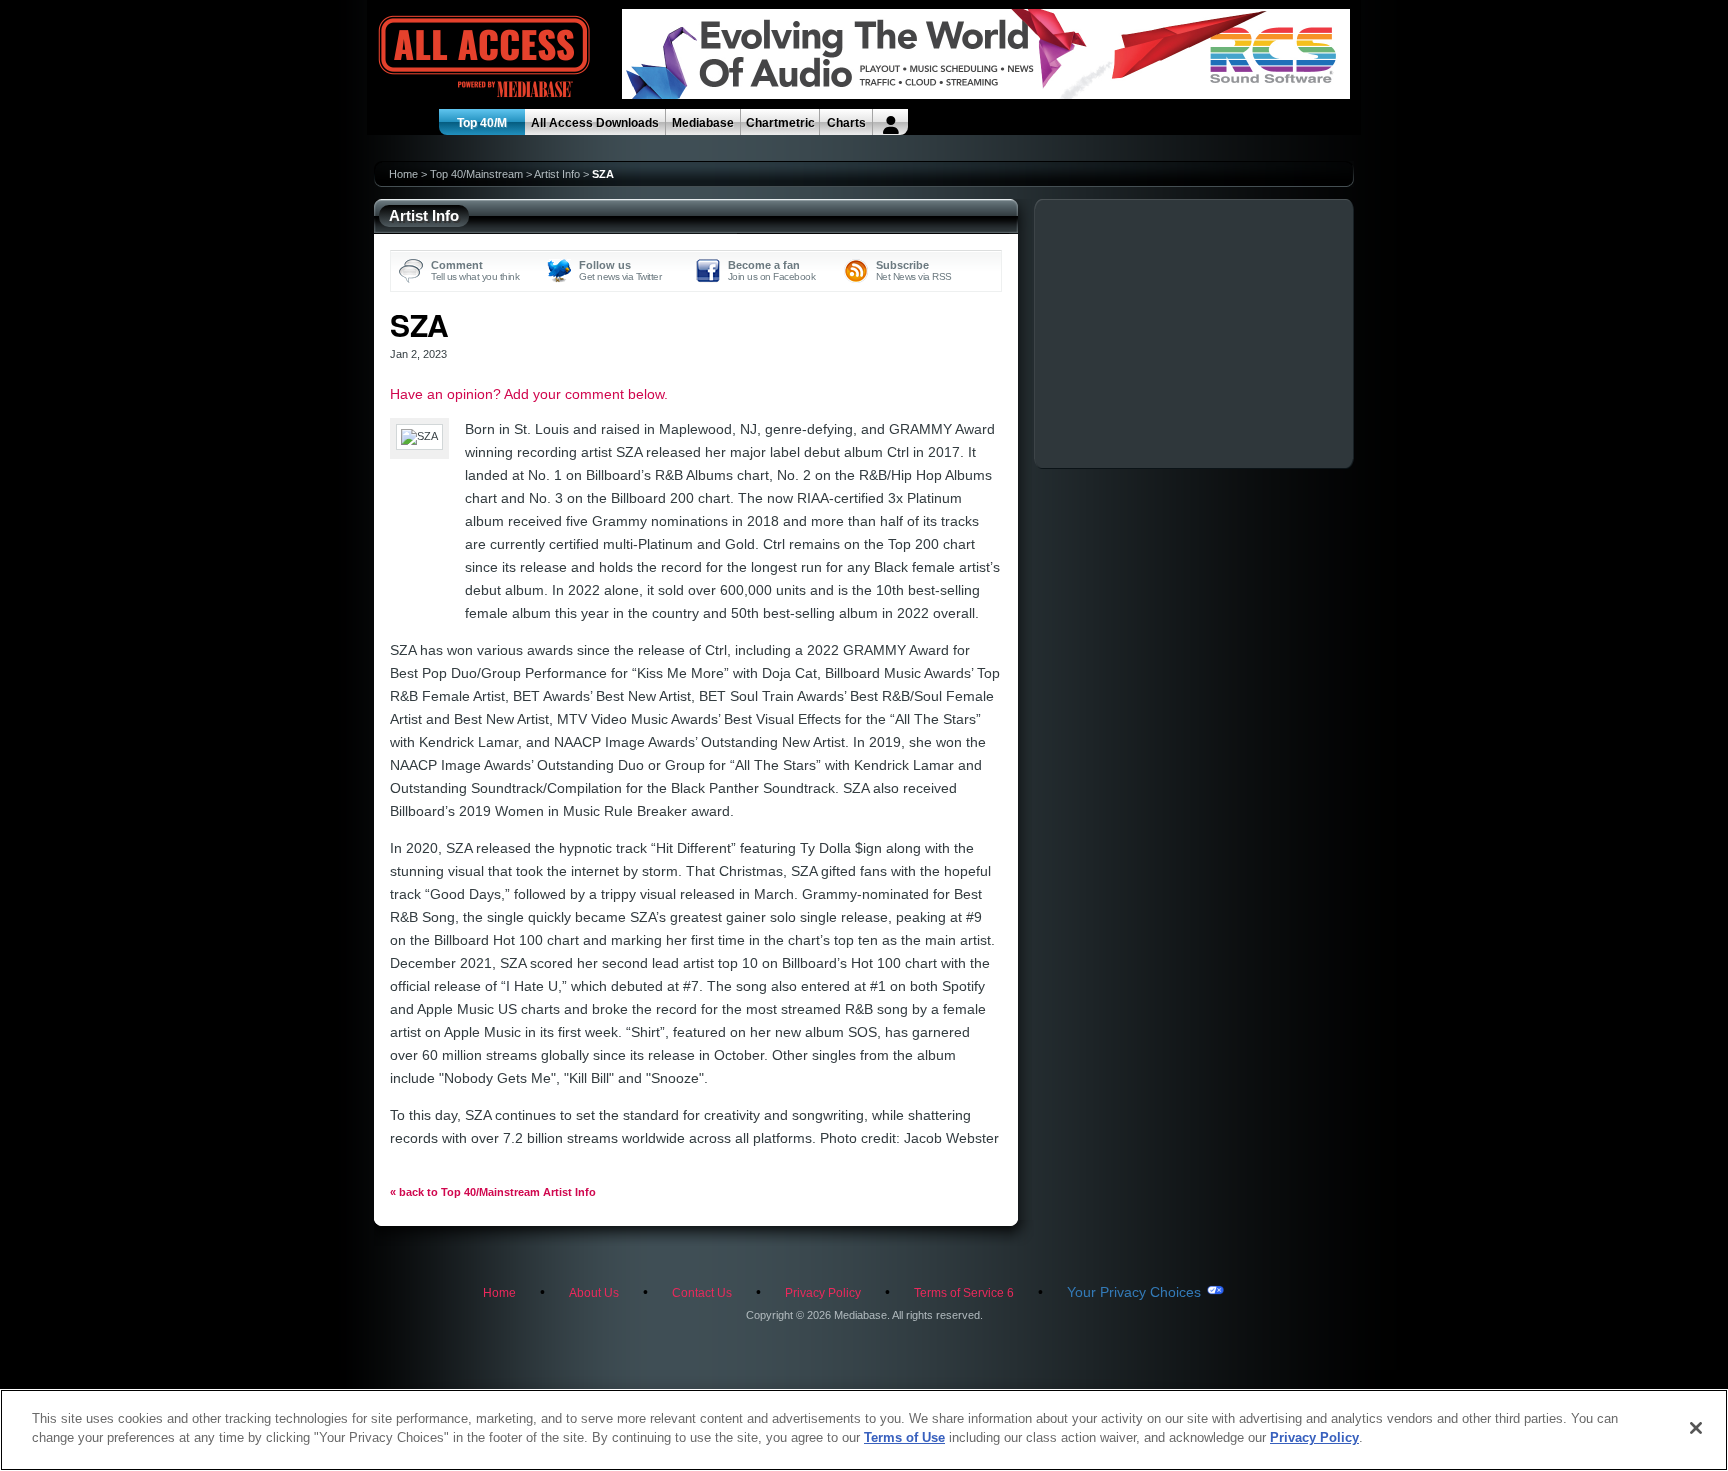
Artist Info (557, 174)
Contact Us (702, 1293)
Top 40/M (482, 123)
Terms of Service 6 (964, 1293)
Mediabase (703, 123)
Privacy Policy (823, 1293)
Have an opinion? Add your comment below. (529, 394)
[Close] (1696, 1428)
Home (403, 174)
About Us (594, 1293)
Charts (846, 123)
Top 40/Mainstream (476, 174)
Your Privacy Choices (1134, 1292)
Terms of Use (904, 1437)
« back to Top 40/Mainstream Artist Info (493, 1192)
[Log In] (890, 122)
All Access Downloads (595, 123)
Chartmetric (780, 123)
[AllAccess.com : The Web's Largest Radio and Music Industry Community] (438, 57)
